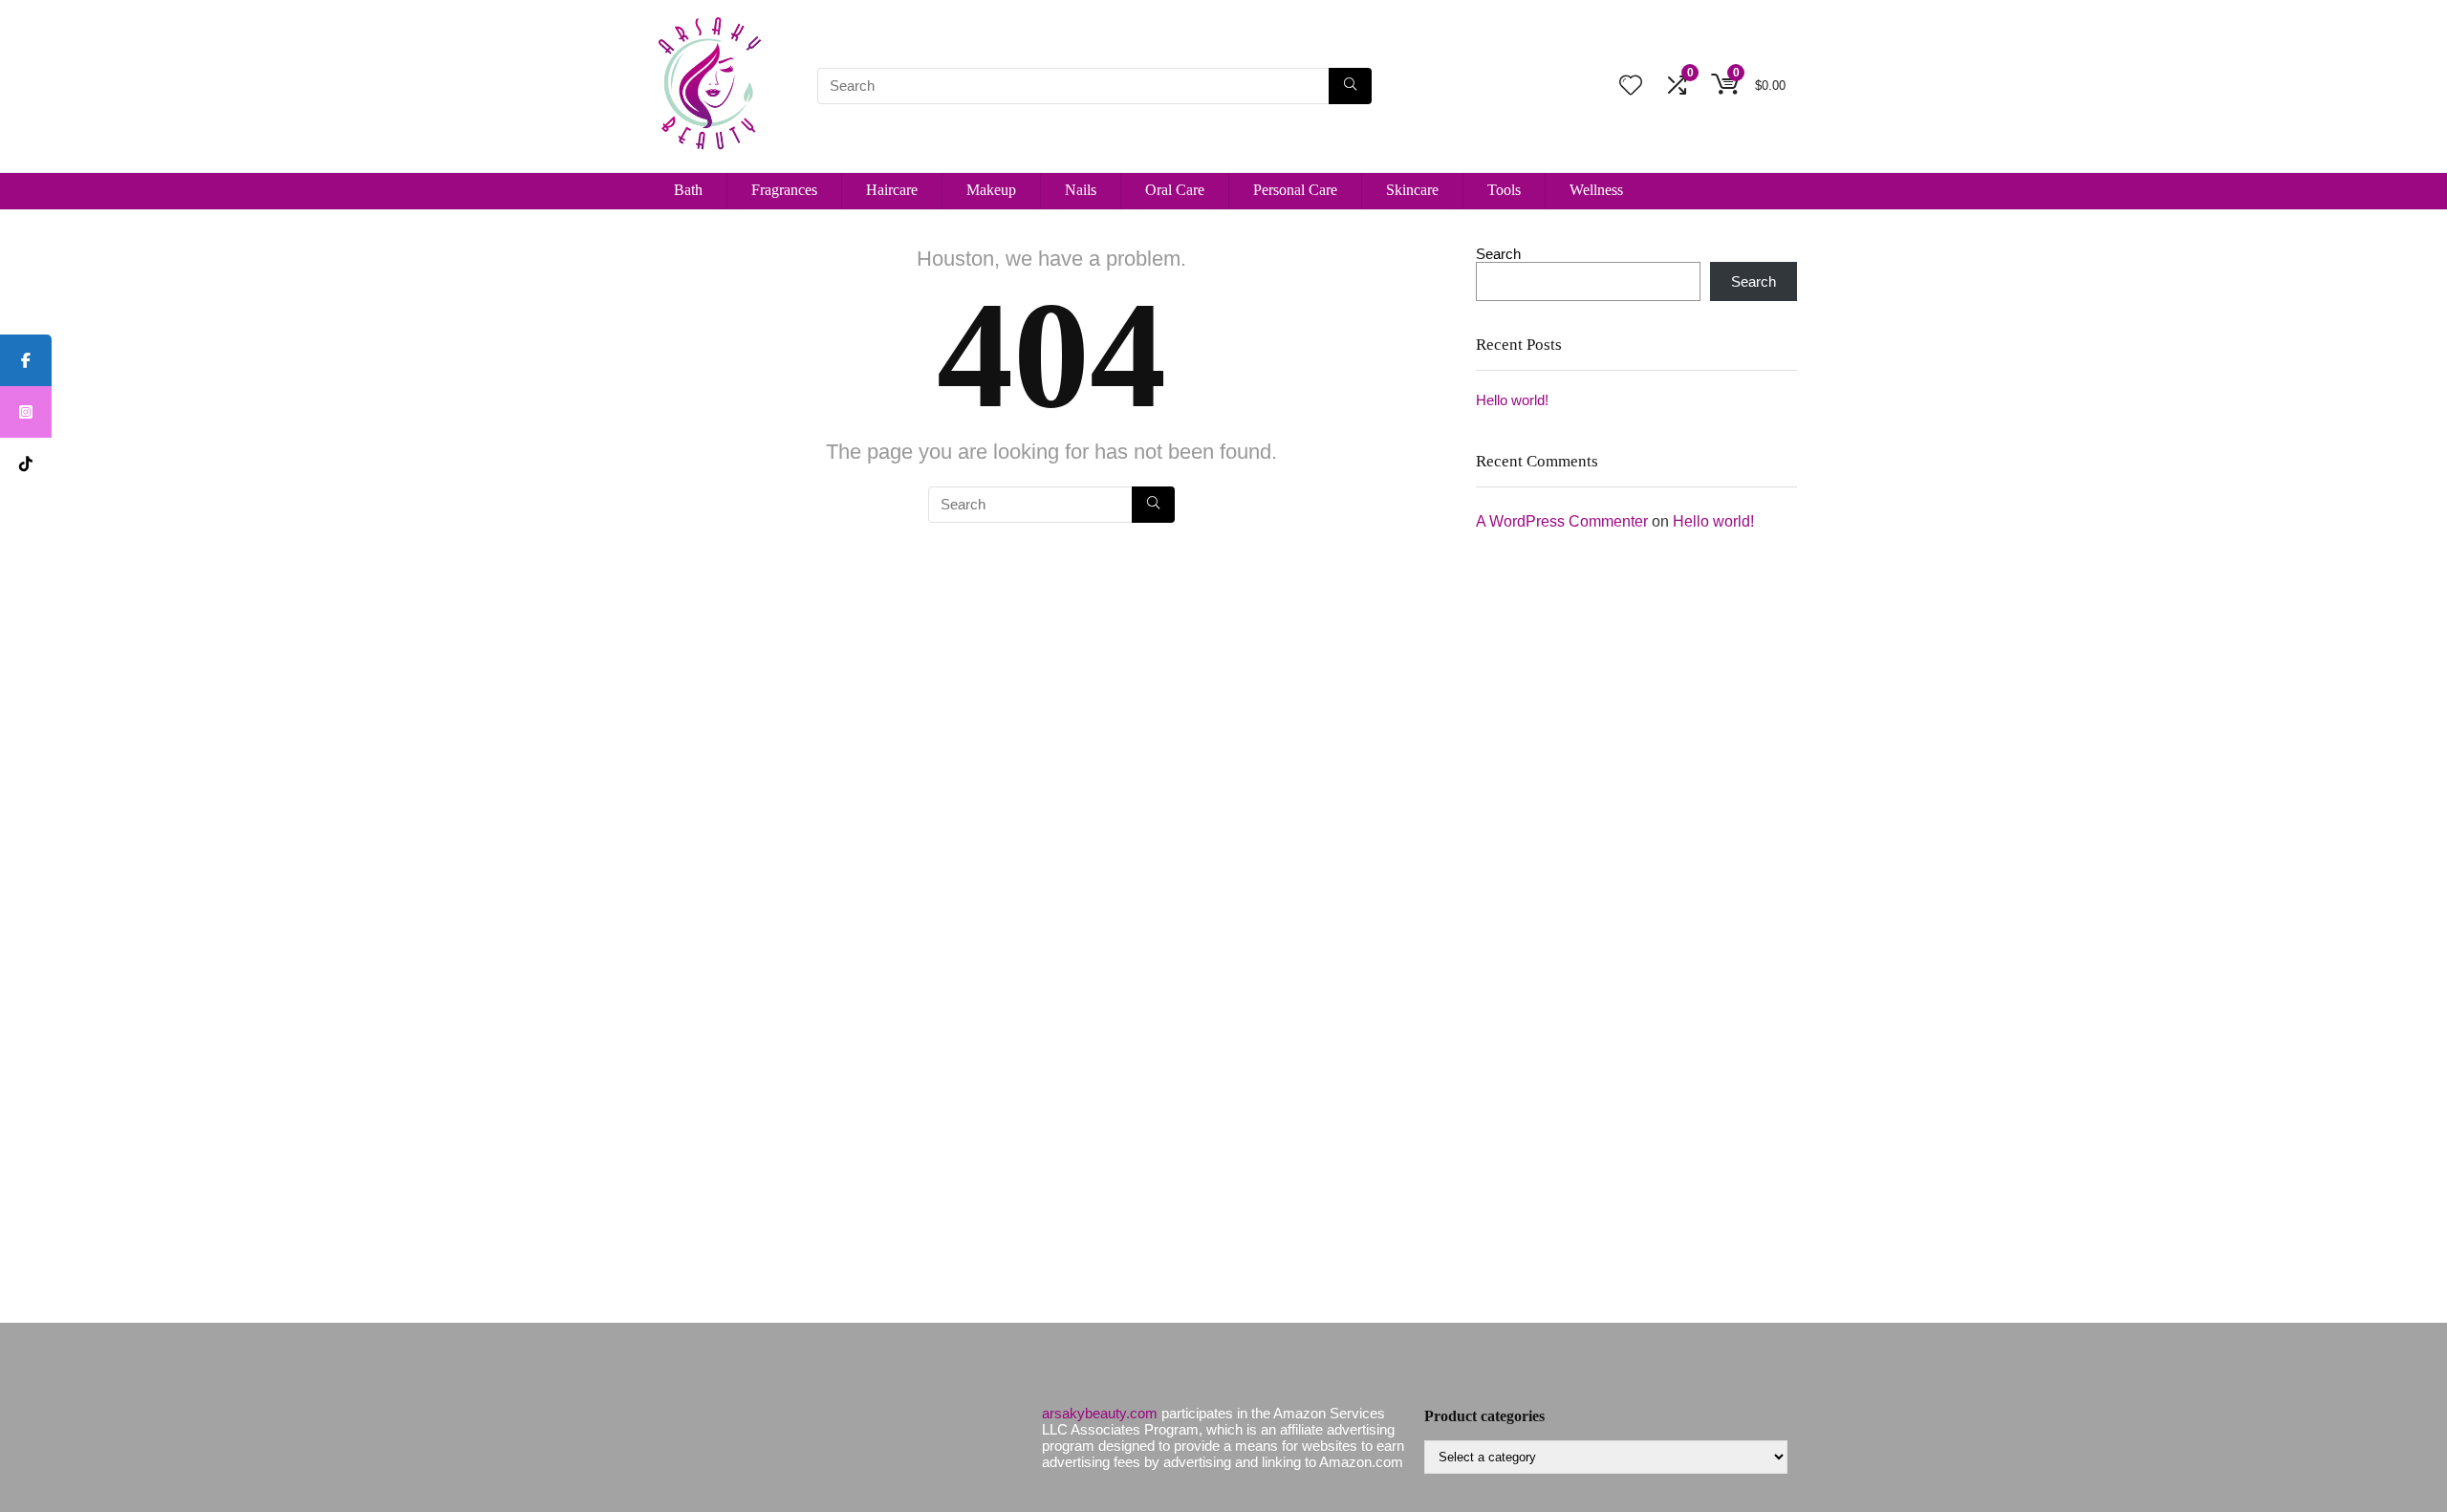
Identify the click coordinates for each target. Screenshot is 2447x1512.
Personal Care (1295, 190)
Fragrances (784, 190)
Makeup (991, 190)
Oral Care (1175, 190)
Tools (1504, 190)
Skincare (1412, 190)
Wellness (1596, 190)
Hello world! (1512, 400)
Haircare (892, 190)
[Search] (1350, 86)
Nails (1081, 190)
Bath (688, 190)
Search (1498, 254)
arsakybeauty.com (1100, 1413)
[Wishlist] (1631, 86)
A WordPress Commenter (1562, 521)
